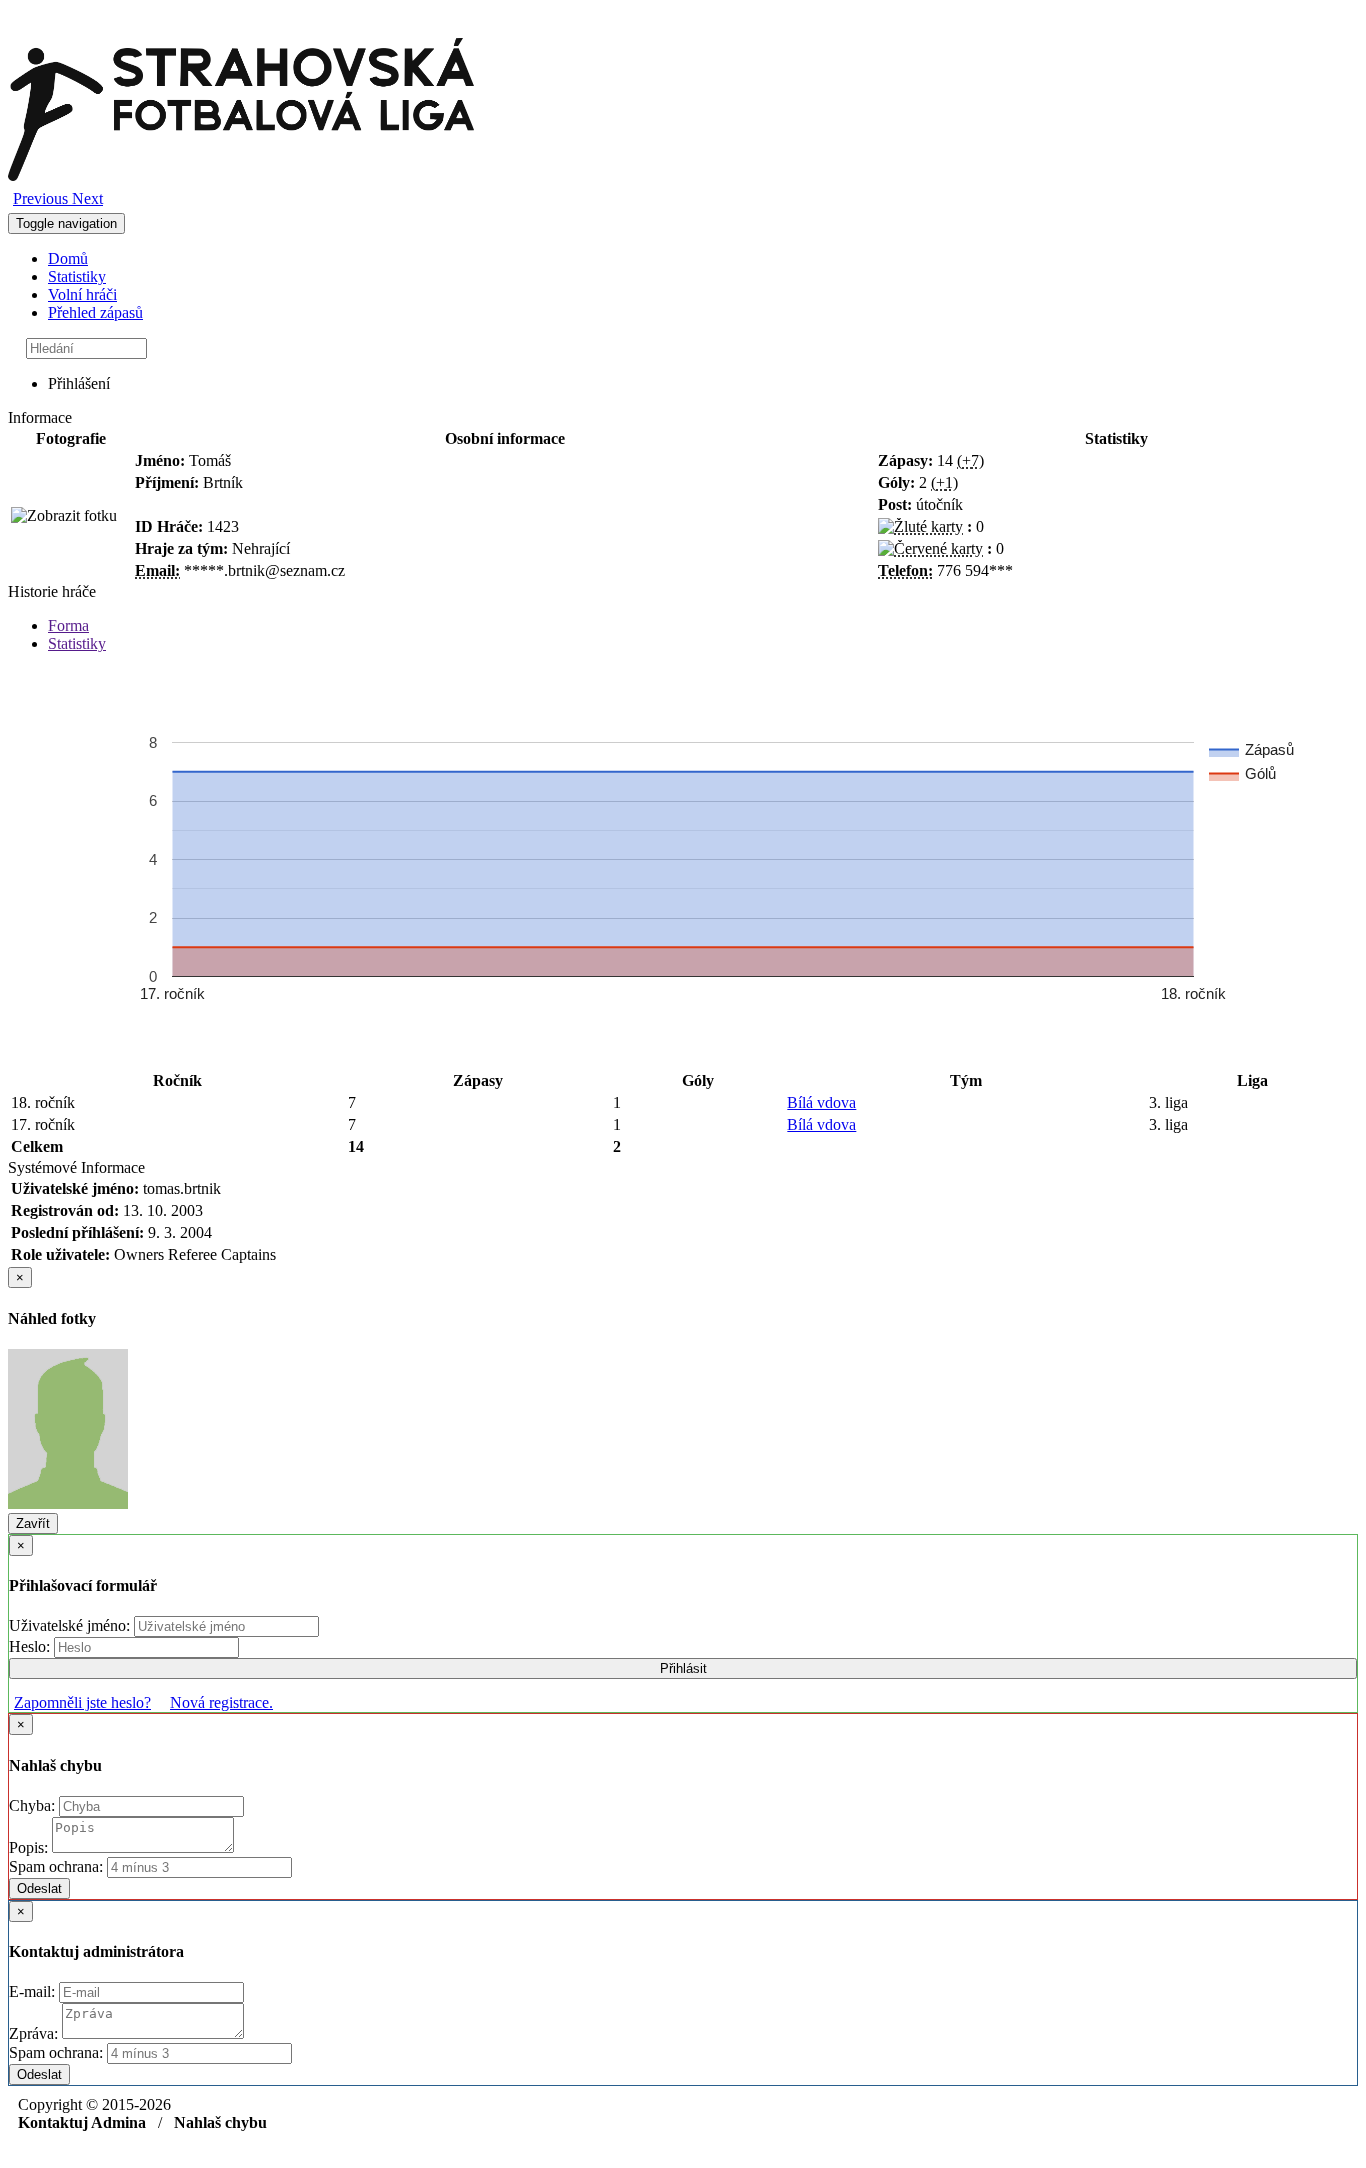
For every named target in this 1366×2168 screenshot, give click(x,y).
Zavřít (33, 1523)
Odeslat (39, 1888)
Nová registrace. (221, 1702)
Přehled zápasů (95, 312)
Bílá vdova (821, 1102)
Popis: (30, 1847)
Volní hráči (82, 294)
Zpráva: (35, 2033)
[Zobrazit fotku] (64, 516)
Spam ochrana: (56, 1866)
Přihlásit (683, 1668)
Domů (68, 258)
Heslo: (31, 1646)
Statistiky (77, 276)
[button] (42, 198)
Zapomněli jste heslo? (82, 1702)
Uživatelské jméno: (71, 1625)
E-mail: (34, 1991)
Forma (68, 625)
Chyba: (34, 1805)
